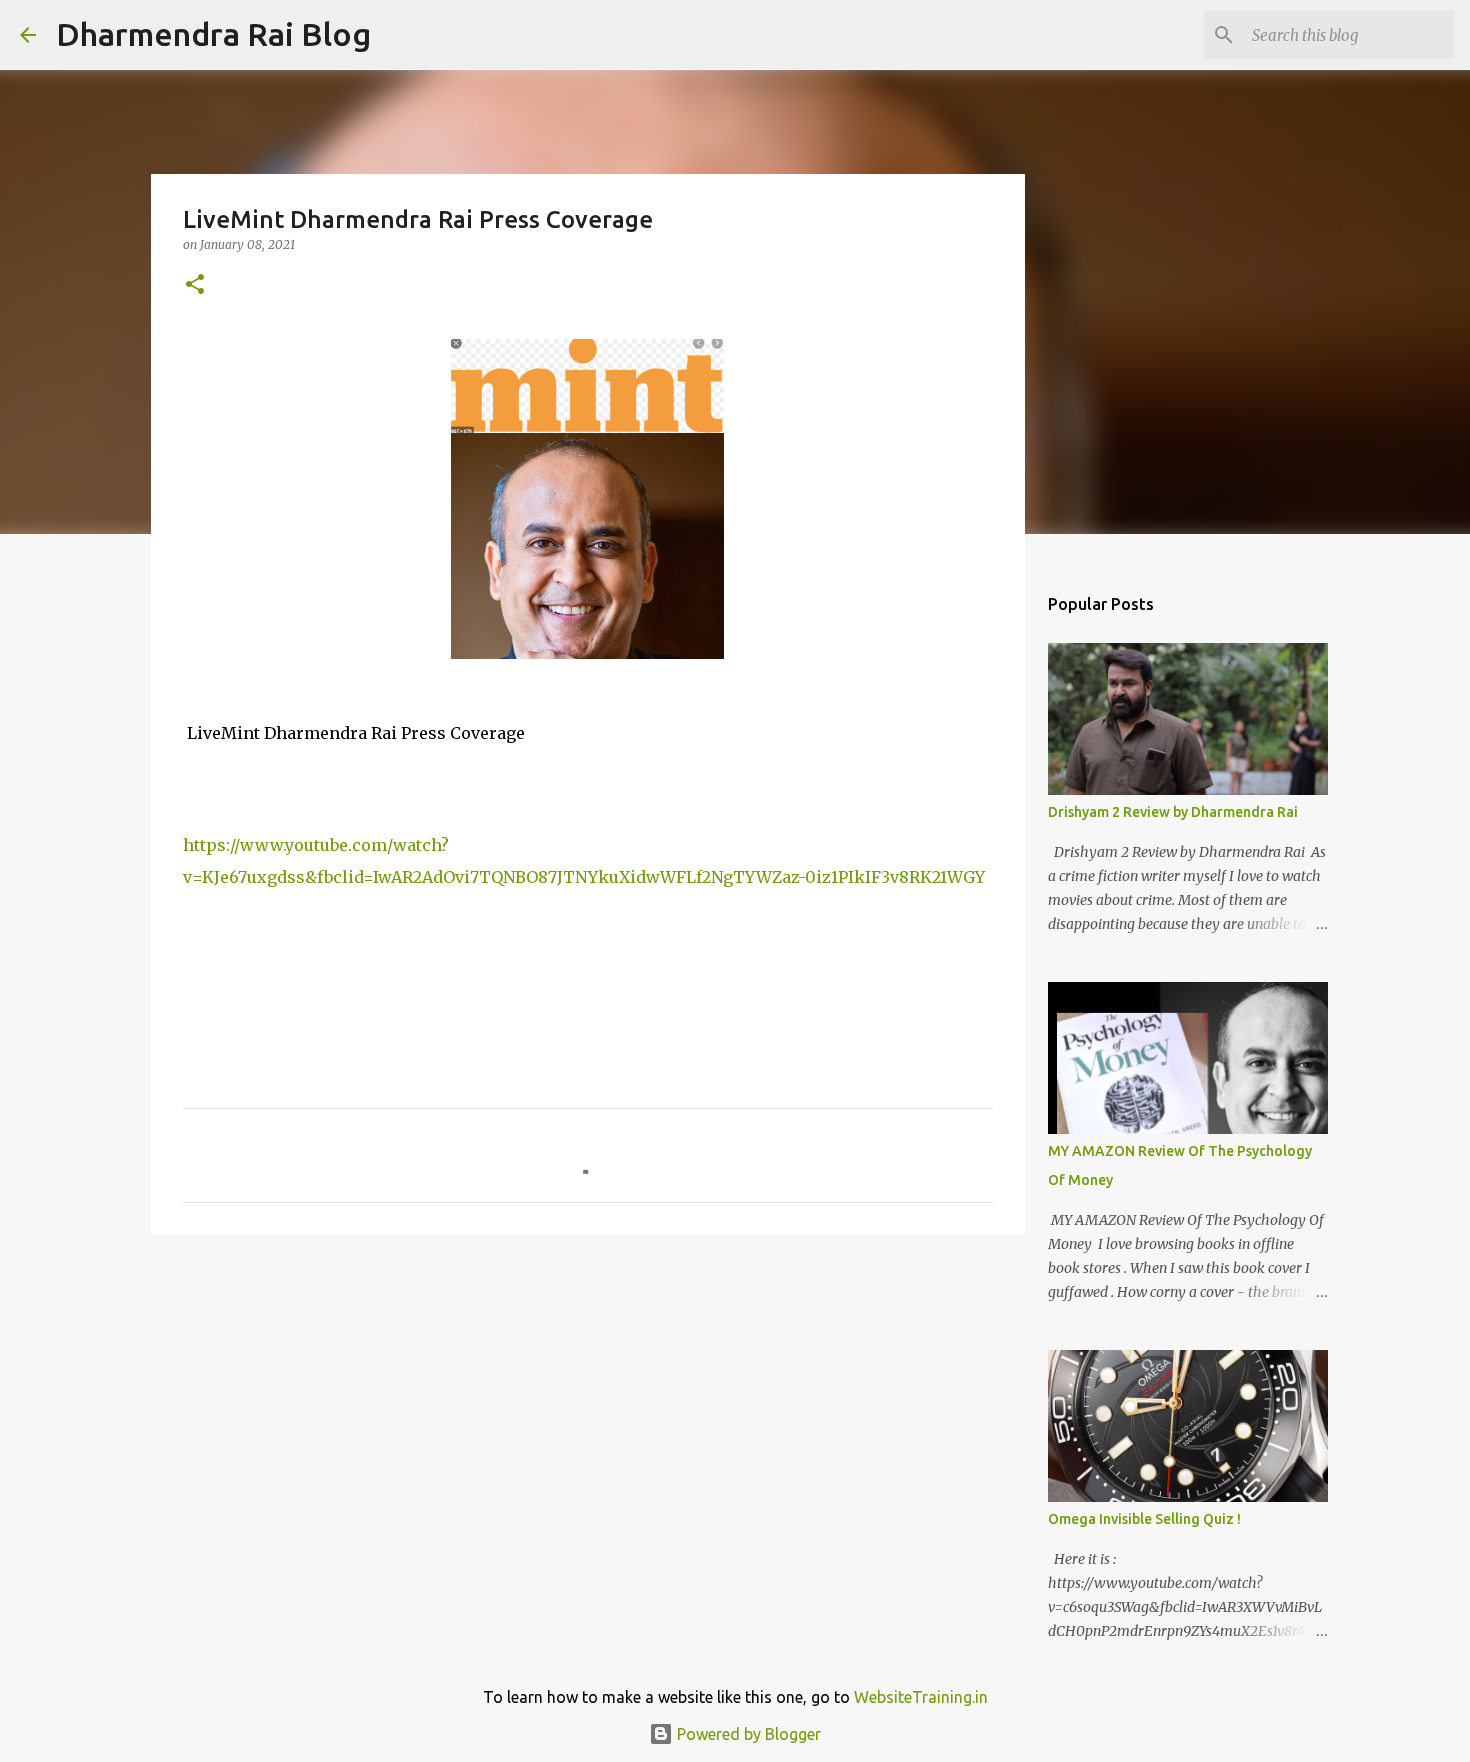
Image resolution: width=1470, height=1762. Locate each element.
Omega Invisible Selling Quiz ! (1144, 1519)
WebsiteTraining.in (921, 1697)
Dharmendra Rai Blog (213, 34)
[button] (195, 285)
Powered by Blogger (747, 1734)
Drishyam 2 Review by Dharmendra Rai (1173, 812)
